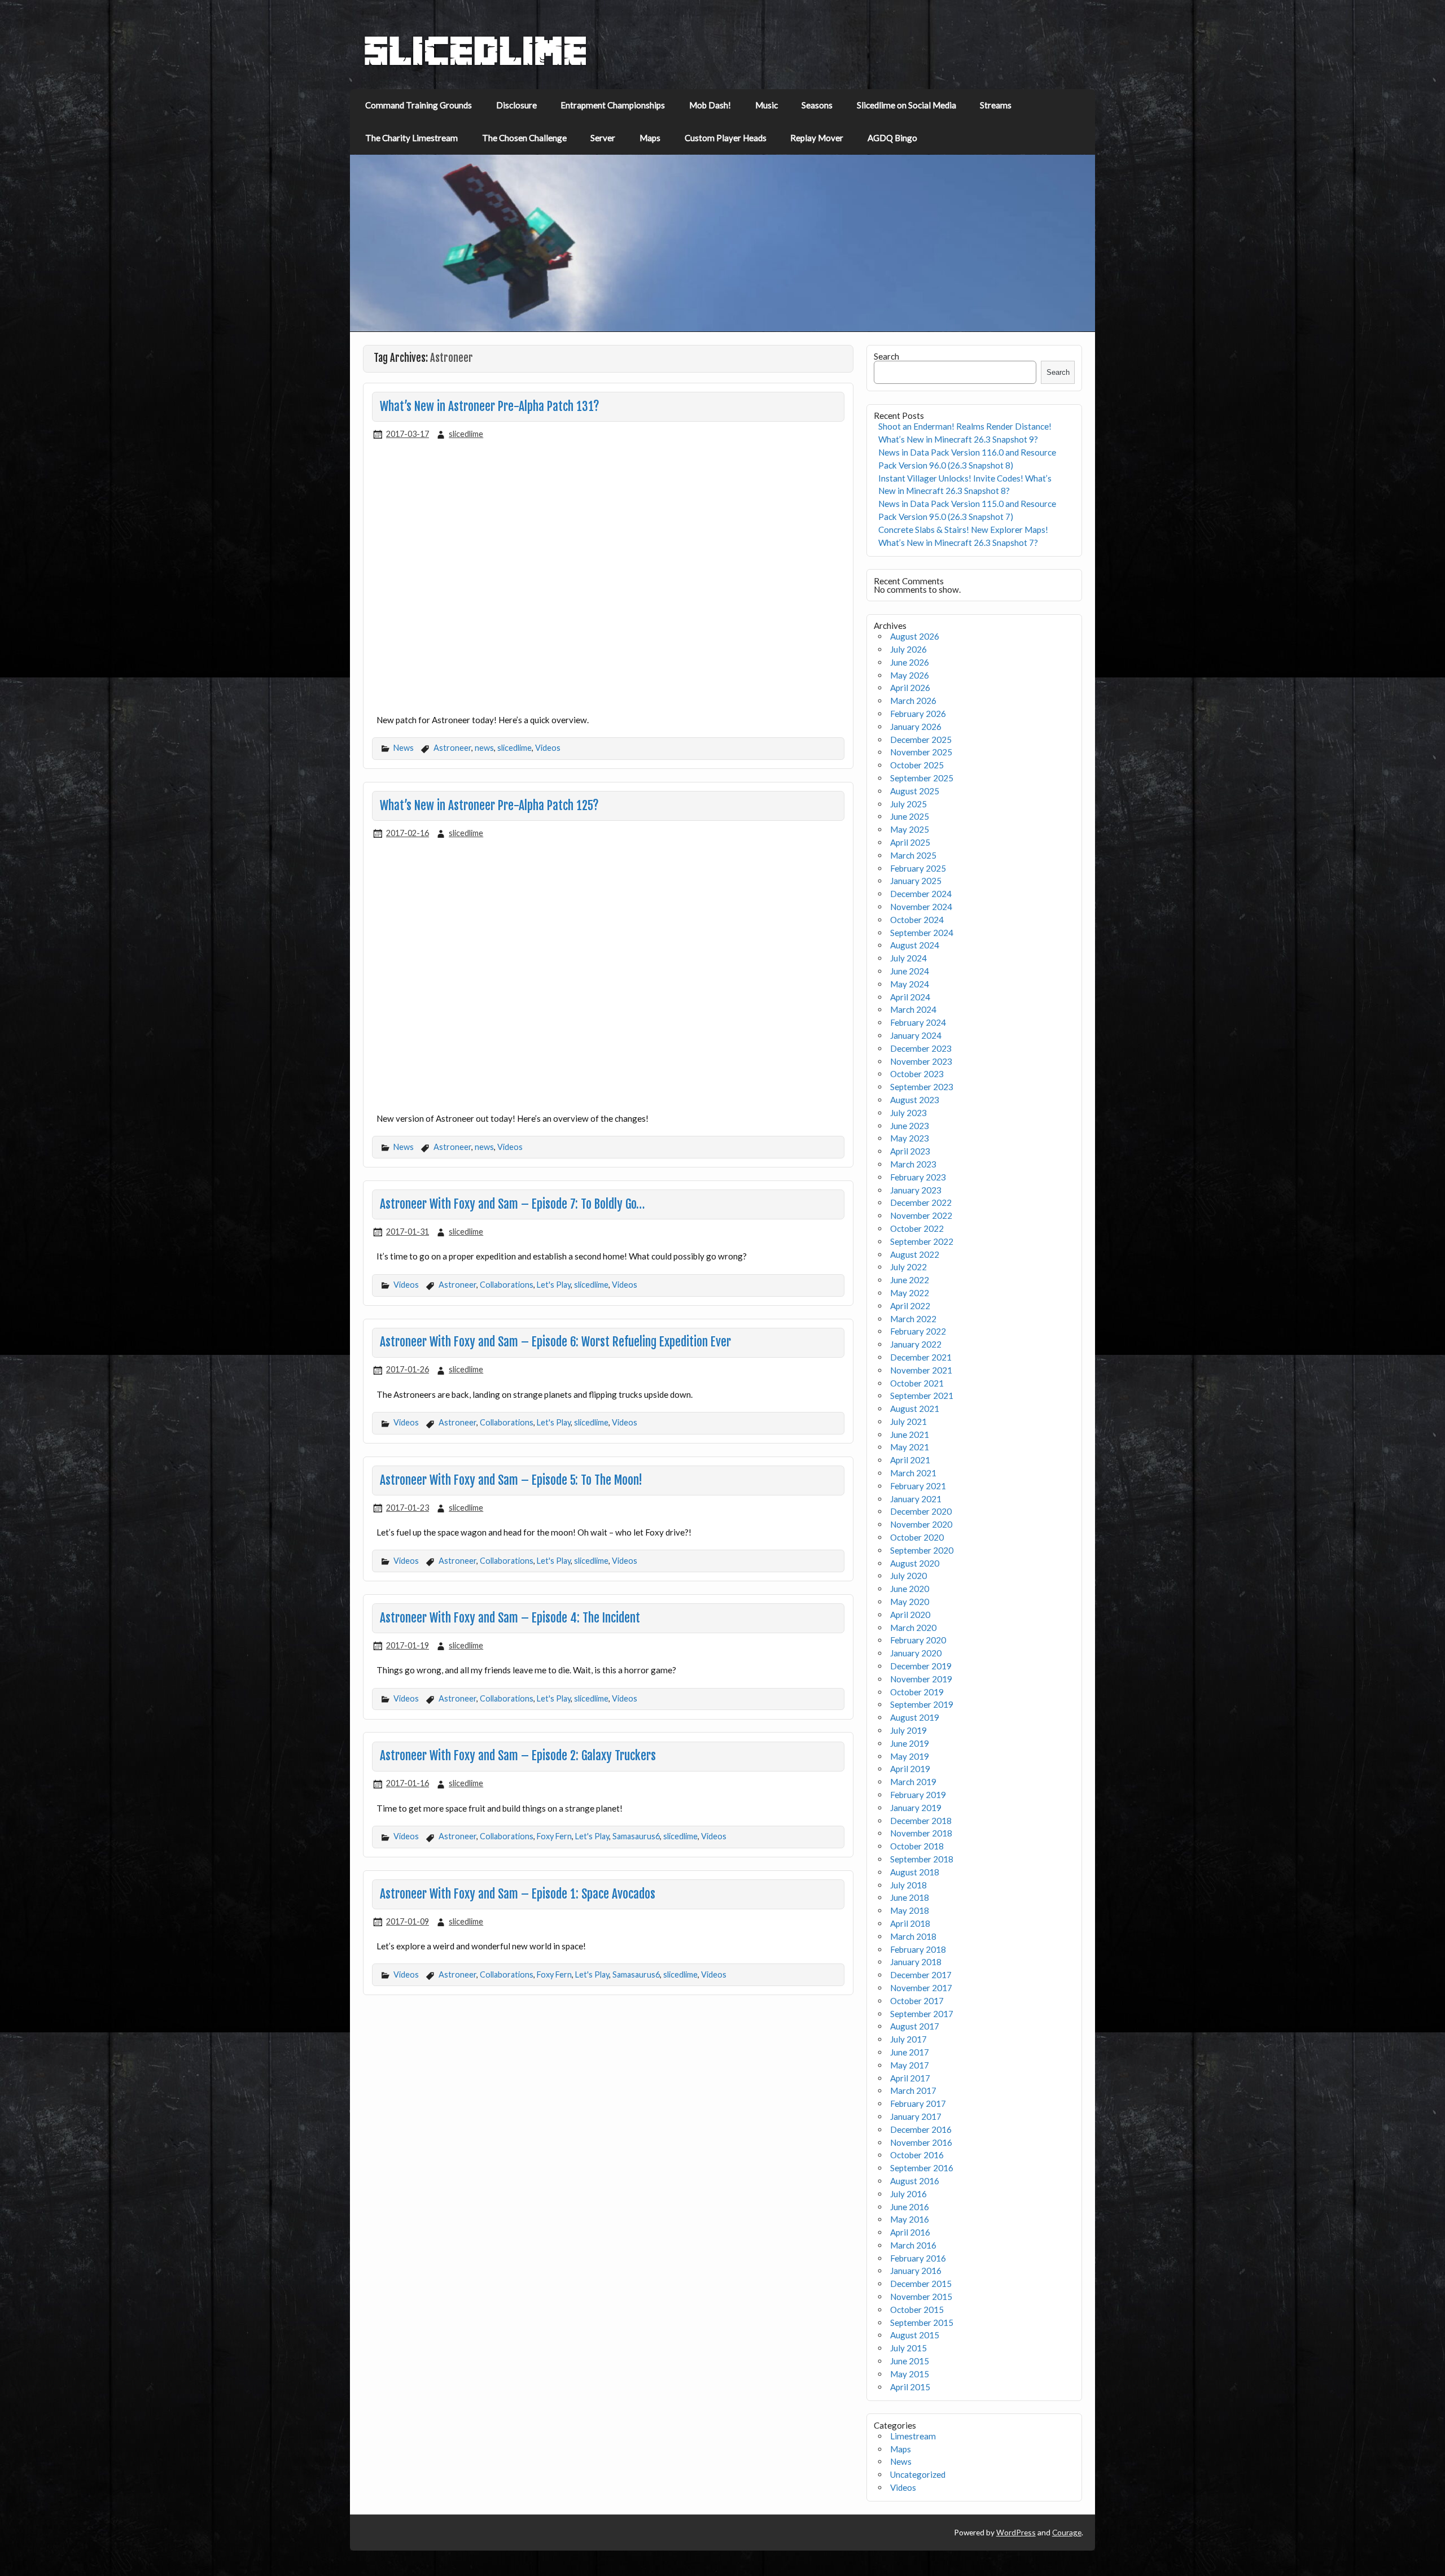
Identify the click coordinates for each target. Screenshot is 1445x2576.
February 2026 (918, 714)
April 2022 (910, 1306)
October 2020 (917, 1537)
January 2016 (916, 2271)
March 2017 (913, 2090)
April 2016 (910, 2232)
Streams (996, 105)
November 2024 (921, 907)
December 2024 (921, 894)
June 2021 (910, 1434)
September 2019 (922, 1704)
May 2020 (910, 1602)
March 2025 (913, 855)
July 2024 (908, 958)
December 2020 (921, 1511)
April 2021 (910, 1460)
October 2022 (917, 1228)
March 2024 (913, 1009)
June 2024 (910, 971)
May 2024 (910, 984)
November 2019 (921, 1679)
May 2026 (910, 675)
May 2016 (910, 2219)
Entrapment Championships (613, 105)
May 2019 (910, 1756)
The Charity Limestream (411, 138)
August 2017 (915, 2026)
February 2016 (918, 2258)
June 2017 (910, 2052)
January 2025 (916, 881)
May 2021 (910, 1447)
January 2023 (916, 1190)
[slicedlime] (476, 63)
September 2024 (922, 933)
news (484, 748)
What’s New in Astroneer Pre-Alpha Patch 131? (490, 406)
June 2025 (910, 816)
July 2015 (908, 2348)
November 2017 (921, 1988)
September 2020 (922, 1550)
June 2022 (910, 1280)
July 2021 (908, 1422)
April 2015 (910, 2387)
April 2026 (910, 688)
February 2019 (918, 1795)
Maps (650, 138)
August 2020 (915, 1563)
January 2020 (916, 1653)
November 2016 (921, 2142)
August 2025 (915, 791)
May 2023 (910, 1138)
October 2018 (917, 1846)
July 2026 (908, 649)
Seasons (817, 105)
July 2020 (908, 1576)
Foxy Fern (554, 1836)
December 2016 (921, 2129)
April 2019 (910, 1769)
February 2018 (918, 1949)
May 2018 (910, 1910)
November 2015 (921, 2297)
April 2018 (910, 1923)
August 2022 (915, 1254)
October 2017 (917, 2001)
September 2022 (922, 1241)
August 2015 (915, 2335)
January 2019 (916, 1808)
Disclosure (516, 105)
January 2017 (916, 2116)
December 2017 (921, 1975)
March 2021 (913, 1473)
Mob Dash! (710, 105)
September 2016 (922, 2168)
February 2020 (918, 1640)
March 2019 (913, 1782)
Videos (548, 748)
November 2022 (921, 1215)
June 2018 (910, 1897)
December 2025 (921, 740)
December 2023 (921, 1048)
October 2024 (917, 920)
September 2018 (922, 1859)
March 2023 (913, 1164)
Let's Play (554, 1285)
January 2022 (916, 1344)
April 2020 (910, 1615)
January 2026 (916, 727)
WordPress (1016, 2532)
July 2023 (908, 1113)
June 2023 (910, 1126)
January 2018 (916, 1962)
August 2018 (915, 1872)
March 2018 (913, 1936)
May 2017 (910, 2065)
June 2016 (910, 2207)
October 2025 (917, 765)
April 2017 (910, 2078)
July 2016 (908, 2194)
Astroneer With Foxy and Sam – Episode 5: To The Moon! (511, 1480)
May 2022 (910, 1293)
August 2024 (915, 945)
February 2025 (918, 868)
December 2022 (921, 1202)
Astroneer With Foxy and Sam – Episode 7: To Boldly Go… (512, 1204)
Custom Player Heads (726, 138)
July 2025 (908, 804)
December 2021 (921, 1357)
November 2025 (921, 752)
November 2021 (921, 1370)
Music (767, 105)
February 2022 (918, 1331)
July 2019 (908, 1730)
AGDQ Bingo (892, 138)
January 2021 (916, 1499)
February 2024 (918, 1022)
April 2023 (910, 1151)
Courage (1067, 2532)
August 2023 (915, 1100)
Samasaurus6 (636, 1836)
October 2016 (917, 2155)
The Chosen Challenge (524, 138)
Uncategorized (918, 2474)
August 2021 (915, 1409)
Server (603, 138)
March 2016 (913, 2245)
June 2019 (910, 1743)
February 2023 (918, 1177)
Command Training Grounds (419, 105)
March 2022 (913, 1319)
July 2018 (908, 1885)
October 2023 (917, 1074)
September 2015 (922, 2323)
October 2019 (917, 1692)
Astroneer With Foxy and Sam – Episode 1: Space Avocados (518, 1894)
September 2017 (922, 2014)
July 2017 (908, 2039)
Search (886, 356)
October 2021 (917, 1383)
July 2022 (908, 1267)
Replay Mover (817, 138)
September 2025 (922, 778)
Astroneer (452, 748)
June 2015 (910, 2361)
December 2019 (921, 1666)
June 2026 (910, 662)
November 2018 (921, 1833)
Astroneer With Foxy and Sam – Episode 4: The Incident (510, 1618)
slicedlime (466, 434)
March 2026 (913, 701)
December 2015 (921, 2284)
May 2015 (910, 2374)
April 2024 (910, 997)
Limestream (913, 2436)
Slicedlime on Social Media (907, 105)
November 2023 (921, 1061)
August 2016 (915, 2181)
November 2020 (921, 1524)
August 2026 (915, 636)
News (404, 748)
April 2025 (910, 842)
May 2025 (910, 829)
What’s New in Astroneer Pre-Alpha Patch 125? (489, 806)
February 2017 (918, 2103)
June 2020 (910, 1589)
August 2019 (915, 1717)
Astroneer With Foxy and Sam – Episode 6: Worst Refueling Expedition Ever (555, 1342)
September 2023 (922, 1087)
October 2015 (917, 2310)
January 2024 (916, 1035)
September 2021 (922, 1396)
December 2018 (921, 1821)
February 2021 (918, 1486)
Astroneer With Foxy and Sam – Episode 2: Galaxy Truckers (518, 1756)
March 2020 (913, 1628)
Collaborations (507, 1285)
